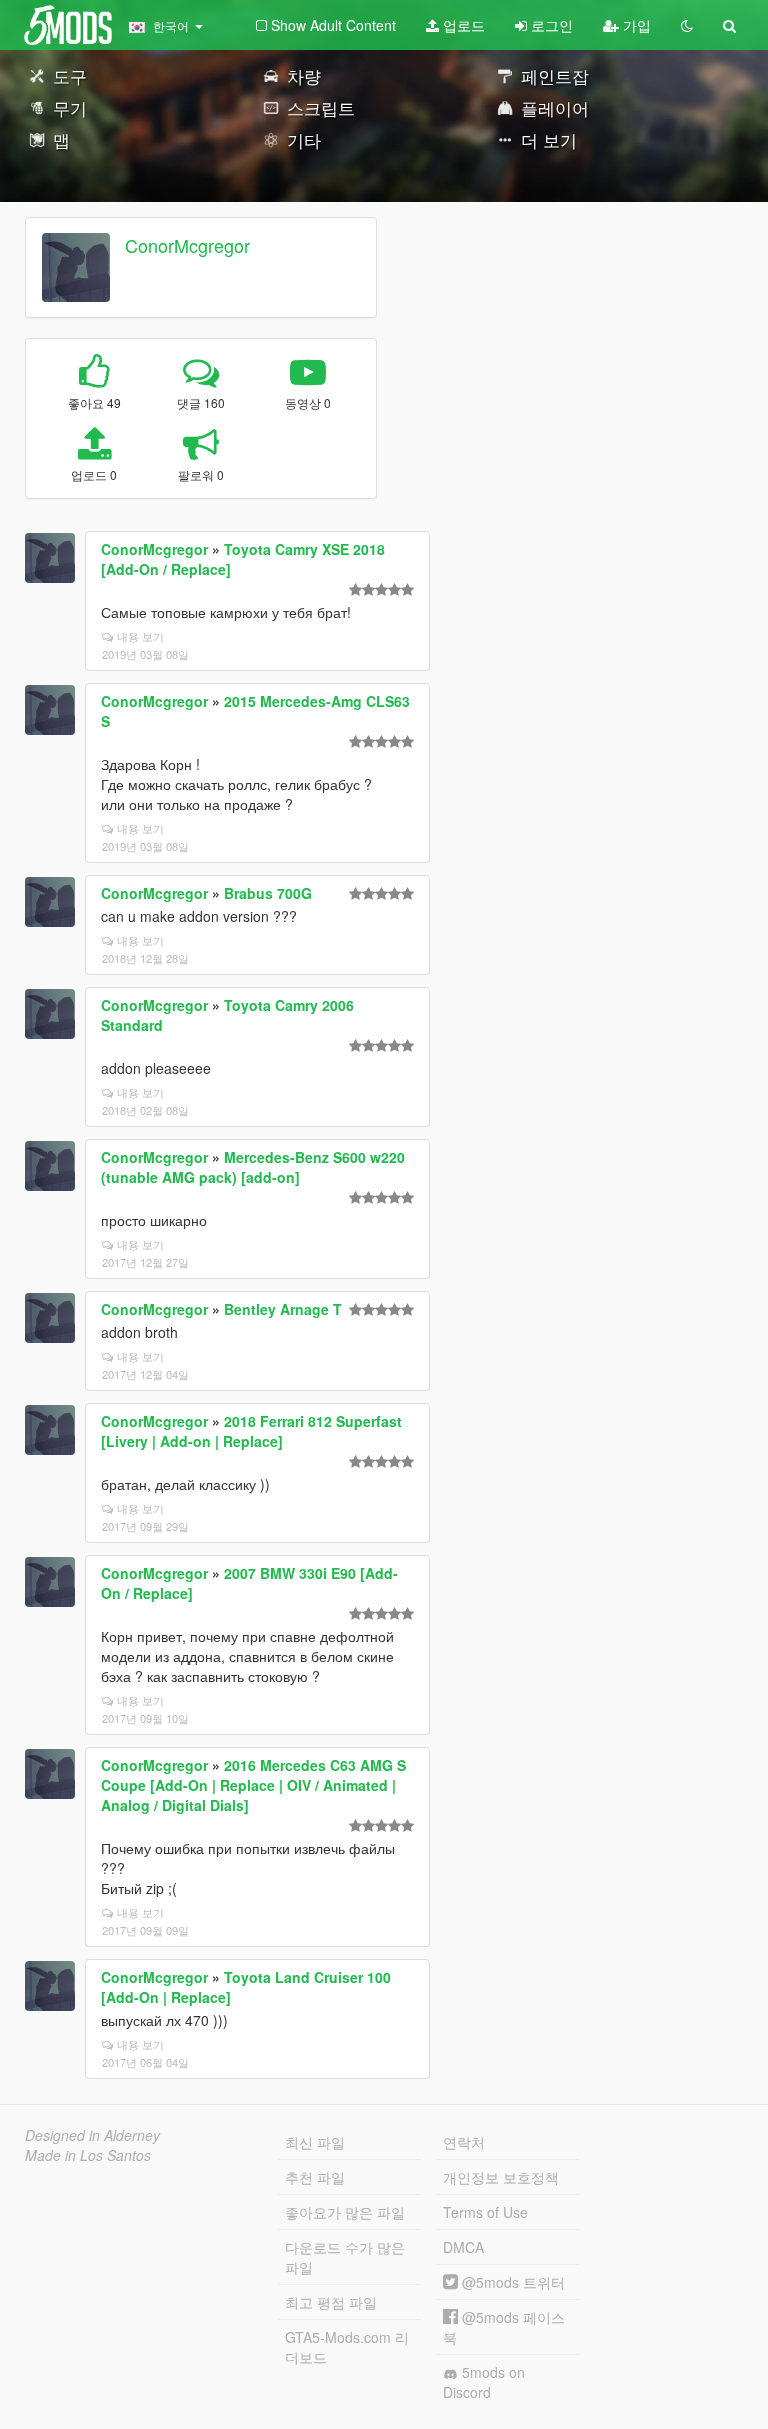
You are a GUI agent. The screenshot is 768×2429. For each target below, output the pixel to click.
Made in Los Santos (88, 2155)
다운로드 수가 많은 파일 (345, 2257)
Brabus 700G (268, 893)
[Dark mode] (687, 25)
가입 (635, 25)
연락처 (464, 2142)
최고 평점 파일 (331, 2302)
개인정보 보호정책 (501, 2177)
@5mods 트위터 (511, 2282)
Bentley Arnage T (283, 1309)
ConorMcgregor (187, 245)
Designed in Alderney (92, 2135)
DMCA (463, 2247)
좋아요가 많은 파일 (345, 2212)
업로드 (462, 25)
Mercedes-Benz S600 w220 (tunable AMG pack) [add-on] (253, 1167)
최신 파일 (315, 2142)
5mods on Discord (484, 2382)
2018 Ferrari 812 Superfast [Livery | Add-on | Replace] (251, 1431)
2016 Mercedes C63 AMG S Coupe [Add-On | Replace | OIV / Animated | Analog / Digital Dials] (253, 1785)
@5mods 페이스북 (504, 2327)
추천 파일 (315, 2177)
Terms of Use (485, 2212)
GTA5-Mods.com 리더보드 (347, 2347)
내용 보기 (140, 636)
